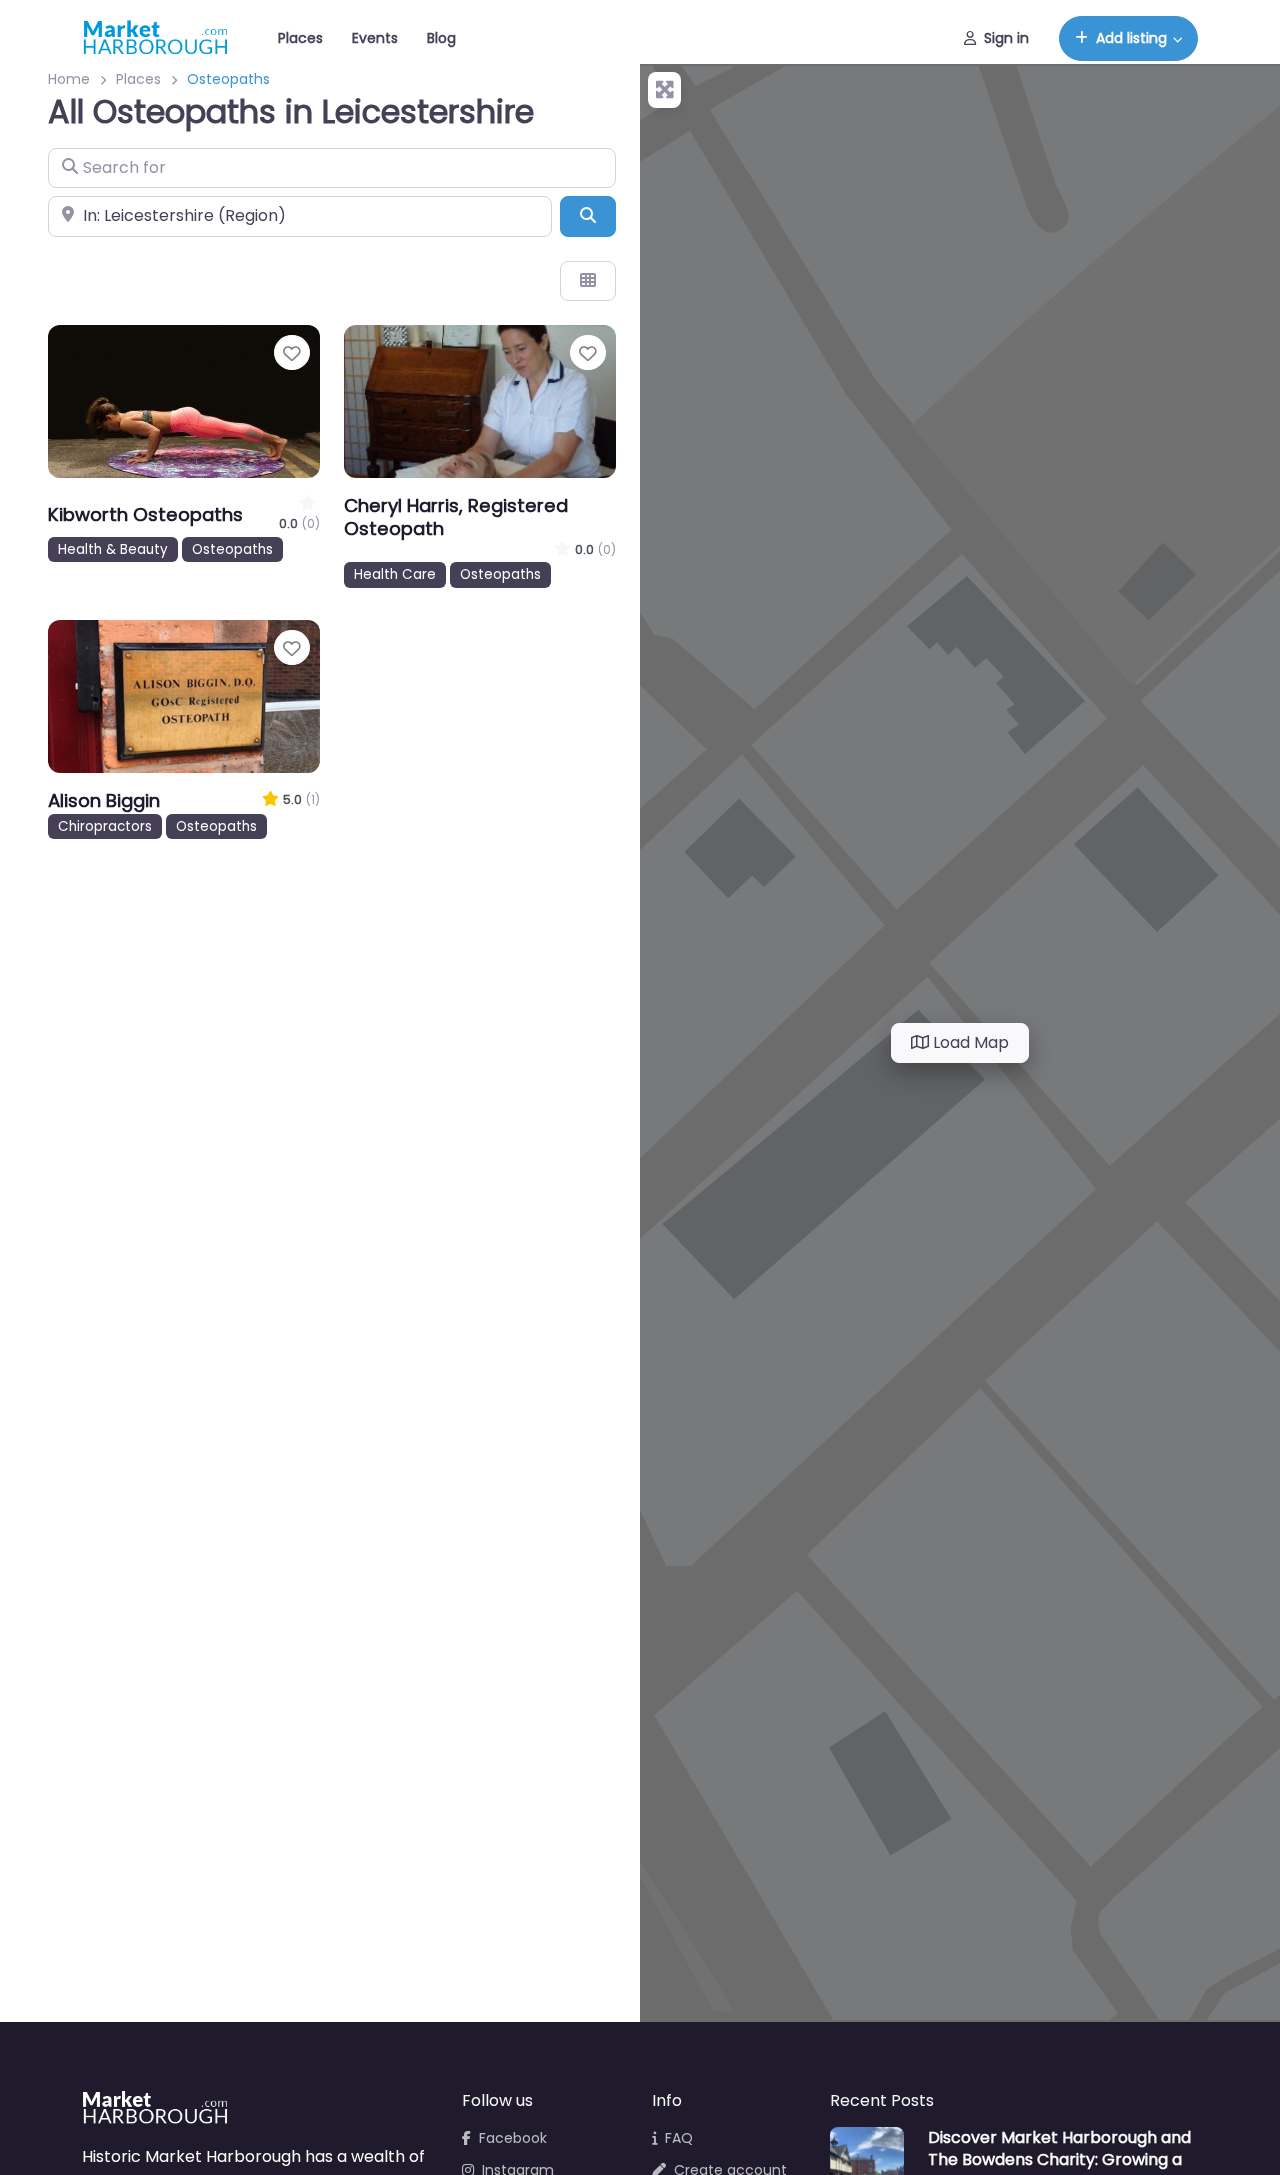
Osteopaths (232, 549)
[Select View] (588, 281)
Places (300, 38)
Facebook (513, 2138)
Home (69, 79)
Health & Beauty (113, 549)
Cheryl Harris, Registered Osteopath (456, 517)
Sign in (1006, 38)
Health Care (395, 574)
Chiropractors (105, 826)
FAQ (679, 2138)
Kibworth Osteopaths (145, 514)
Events (375, 38)
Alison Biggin (104, 800)
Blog (441, 38)
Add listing (1131, 38)
